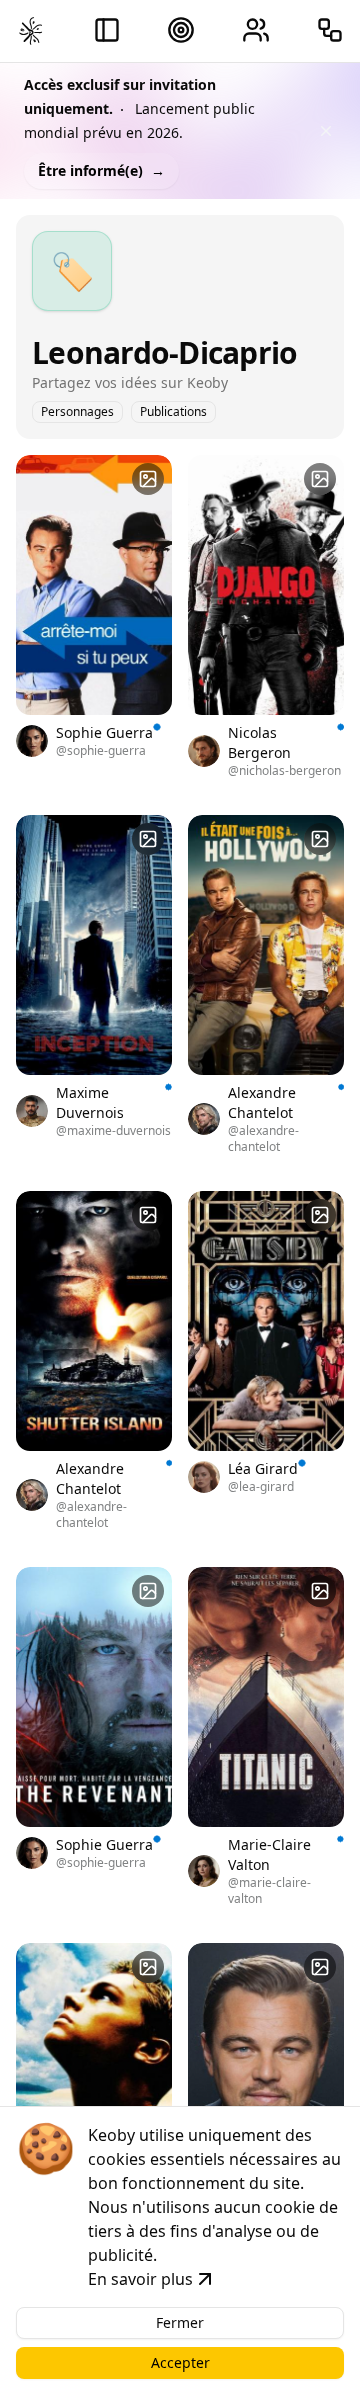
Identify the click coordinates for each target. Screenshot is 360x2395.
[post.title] (148, 479)
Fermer (180, 2322)
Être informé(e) (101, 170)
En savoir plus (140, 2279)
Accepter (180, 2362)
